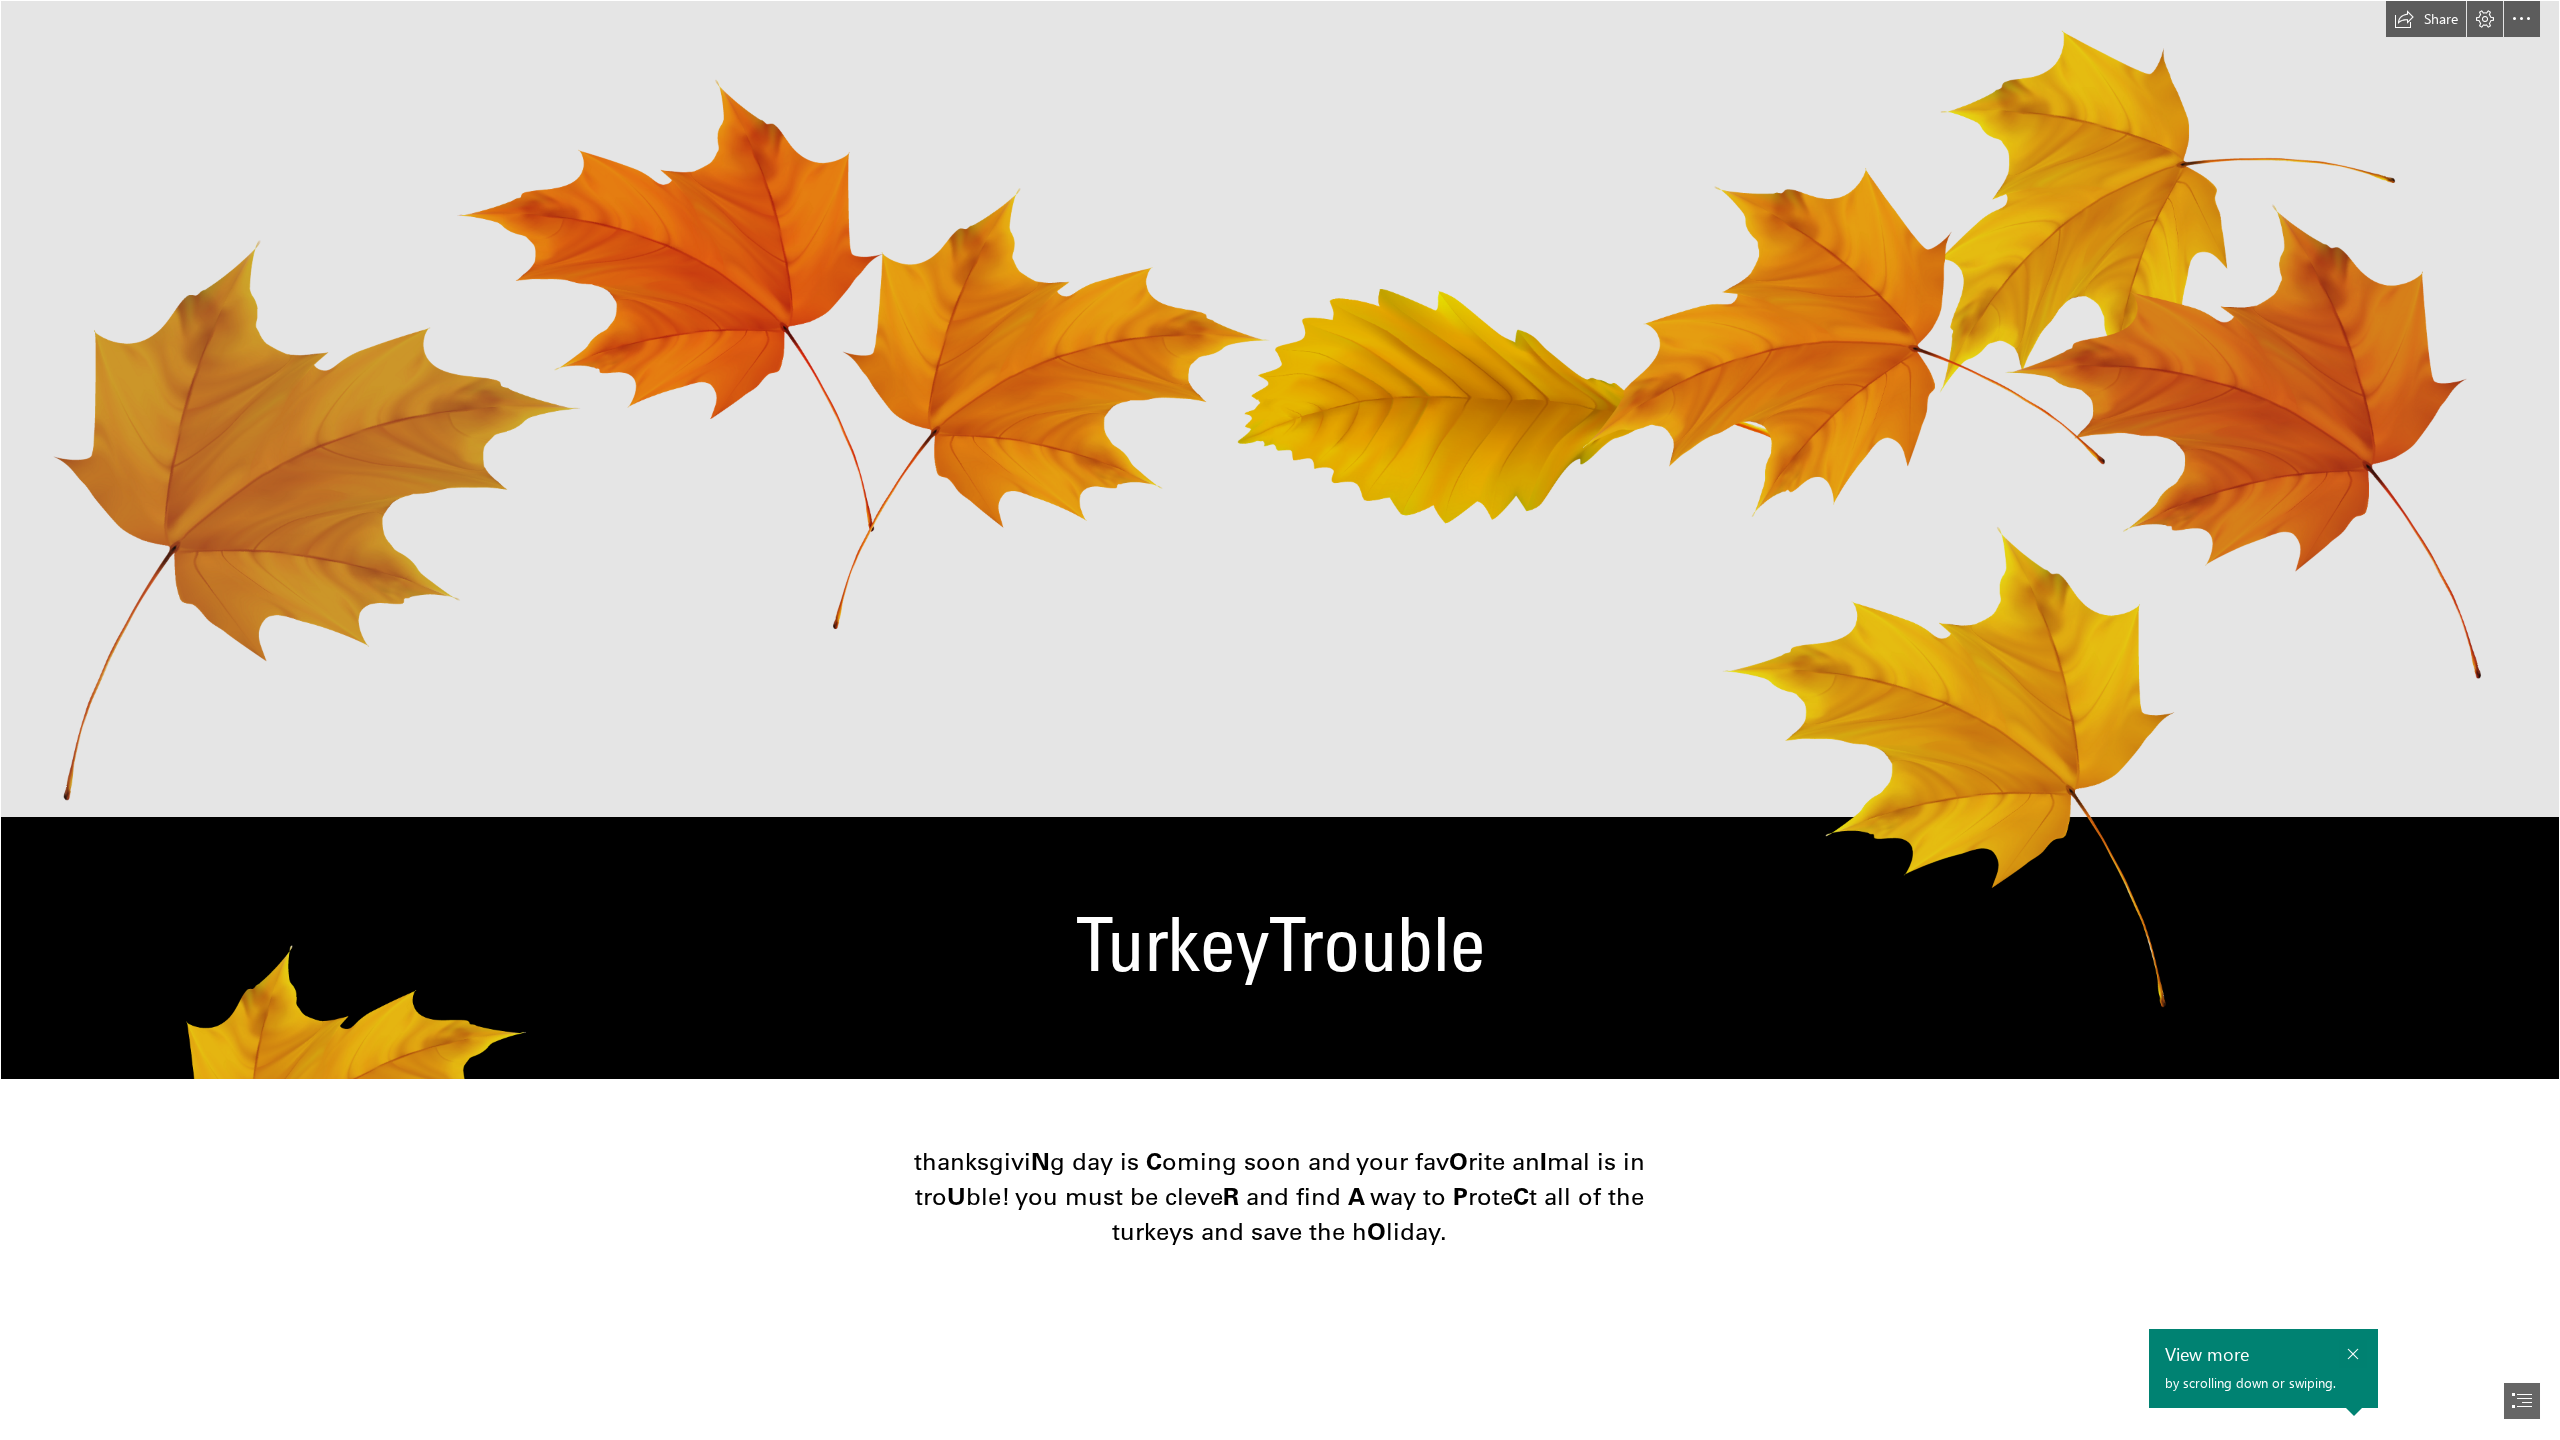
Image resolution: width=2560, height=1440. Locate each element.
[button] (2426, 19)
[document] (1280, 720)
